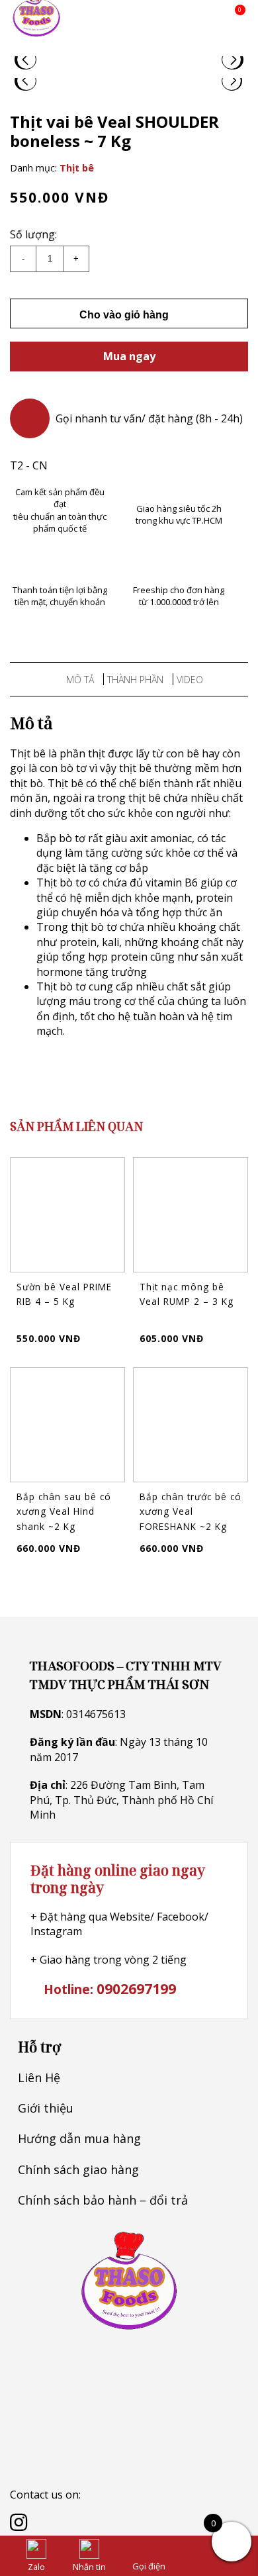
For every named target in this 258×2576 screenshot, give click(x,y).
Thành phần (135, 680)
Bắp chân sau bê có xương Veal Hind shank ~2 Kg (64, 1511)
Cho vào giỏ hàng (125, 315)
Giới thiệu (46, 2108)
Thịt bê (77, 168)
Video (190, 680)
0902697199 (136, 1988)
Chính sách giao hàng (78, 2170)
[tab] (80, 679)
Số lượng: (33, 234)
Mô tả (80, 680)
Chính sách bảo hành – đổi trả (103, 2200)
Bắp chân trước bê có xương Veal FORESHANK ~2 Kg (191, 1511)
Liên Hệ (39, 2077)
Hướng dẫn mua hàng (79, 2138)
